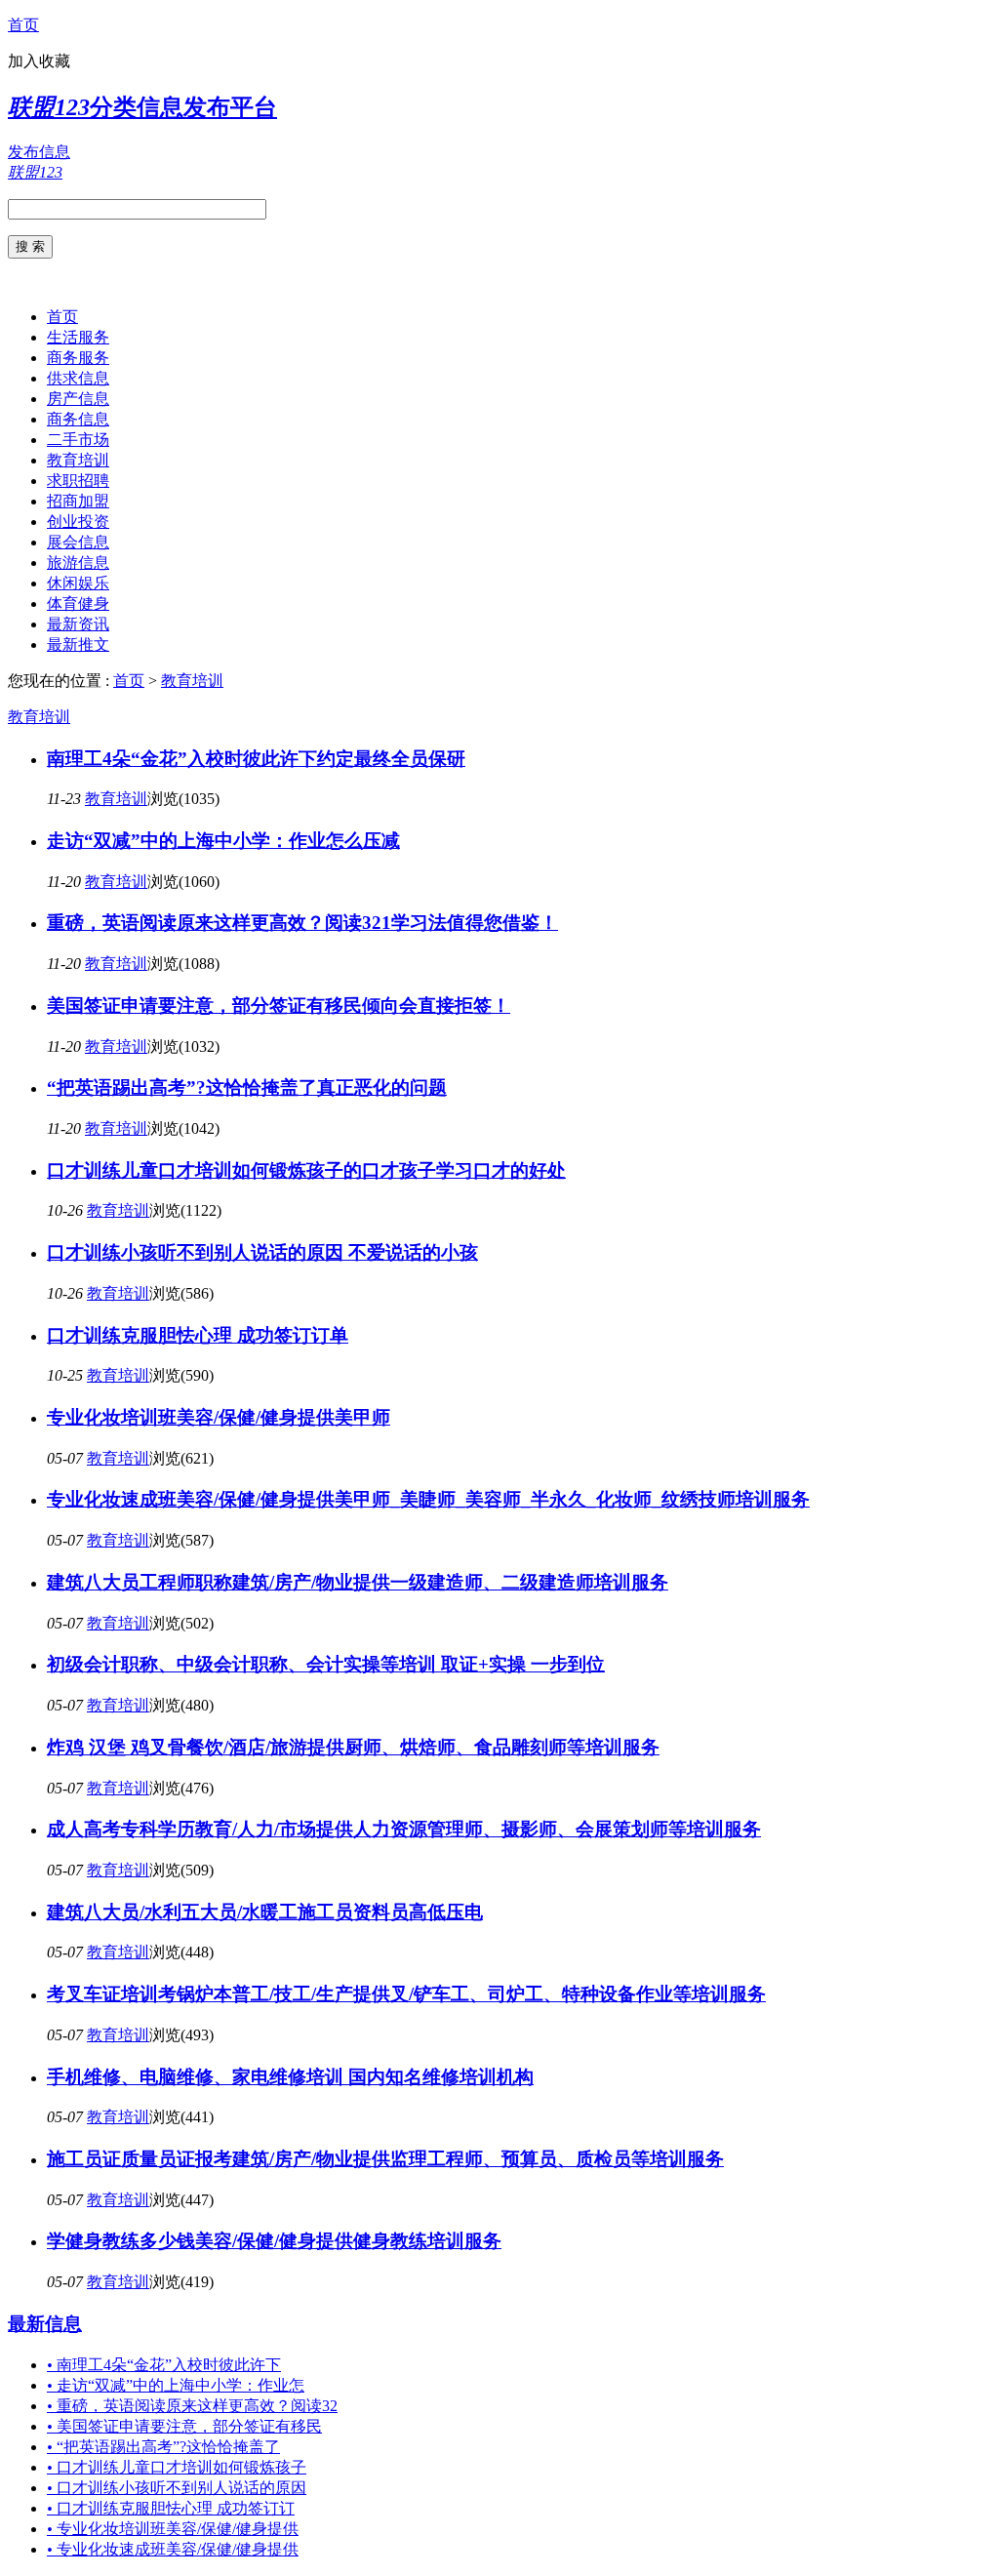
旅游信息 (78, 563)
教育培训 (78, 460)
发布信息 (39, 152)
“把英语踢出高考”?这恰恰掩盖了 (163, 2447)
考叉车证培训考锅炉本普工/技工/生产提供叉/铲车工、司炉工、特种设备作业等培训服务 (406, 1994)
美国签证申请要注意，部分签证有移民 (184, 2426)
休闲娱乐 (78, 583)
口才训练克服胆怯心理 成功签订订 (171, 2508)
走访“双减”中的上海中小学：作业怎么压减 (223, 841)
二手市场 (78, 440)
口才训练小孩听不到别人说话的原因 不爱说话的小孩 (262, 1252)
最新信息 (45, 2324)
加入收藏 (39, 61)
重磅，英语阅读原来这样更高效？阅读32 (192, 2406)
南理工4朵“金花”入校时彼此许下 (164, 2365)
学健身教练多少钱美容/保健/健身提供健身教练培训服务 (274, 2241)
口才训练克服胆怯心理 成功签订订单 (198, 1335)
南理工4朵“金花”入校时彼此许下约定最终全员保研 (256, 759)
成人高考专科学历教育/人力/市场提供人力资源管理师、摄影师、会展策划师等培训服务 (404, 1829)
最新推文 (78, 644)
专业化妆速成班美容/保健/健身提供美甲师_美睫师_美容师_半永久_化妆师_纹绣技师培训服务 (428, 1499)
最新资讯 (78, 624)
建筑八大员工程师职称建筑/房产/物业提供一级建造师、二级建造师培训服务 (358, 1582)
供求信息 (78, 378)
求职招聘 (78, 481)
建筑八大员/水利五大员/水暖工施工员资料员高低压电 (265, 1912)
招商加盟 (78, 501)
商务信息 (78, 419)
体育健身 (78, 604)
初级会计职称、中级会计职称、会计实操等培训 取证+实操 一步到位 (326, 1664)
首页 (23, 25)
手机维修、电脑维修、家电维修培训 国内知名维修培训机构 (290, 2077)
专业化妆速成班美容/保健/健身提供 (173, 2549)
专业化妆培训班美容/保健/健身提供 (173, 2529)
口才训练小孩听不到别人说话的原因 (177, 2488)
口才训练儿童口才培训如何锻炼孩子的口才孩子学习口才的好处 (306, 1170)
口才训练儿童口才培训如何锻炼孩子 (177, 2467)
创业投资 (78, 522)
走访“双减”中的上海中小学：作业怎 (176, 2385)
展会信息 (78, 542)
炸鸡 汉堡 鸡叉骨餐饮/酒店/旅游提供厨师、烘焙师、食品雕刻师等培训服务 (353, 1747)
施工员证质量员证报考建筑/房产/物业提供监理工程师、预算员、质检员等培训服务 (385, 2159)
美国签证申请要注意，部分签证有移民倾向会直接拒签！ (279, 1006)
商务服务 (78, 358)
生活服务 (78, 337)
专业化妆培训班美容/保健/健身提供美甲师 (219, 1417)
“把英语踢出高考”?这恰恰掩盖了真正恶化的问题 (247, 1087)
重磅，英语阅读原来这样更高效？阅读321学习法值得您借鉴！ (302, 923)
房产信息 (78, 399)
